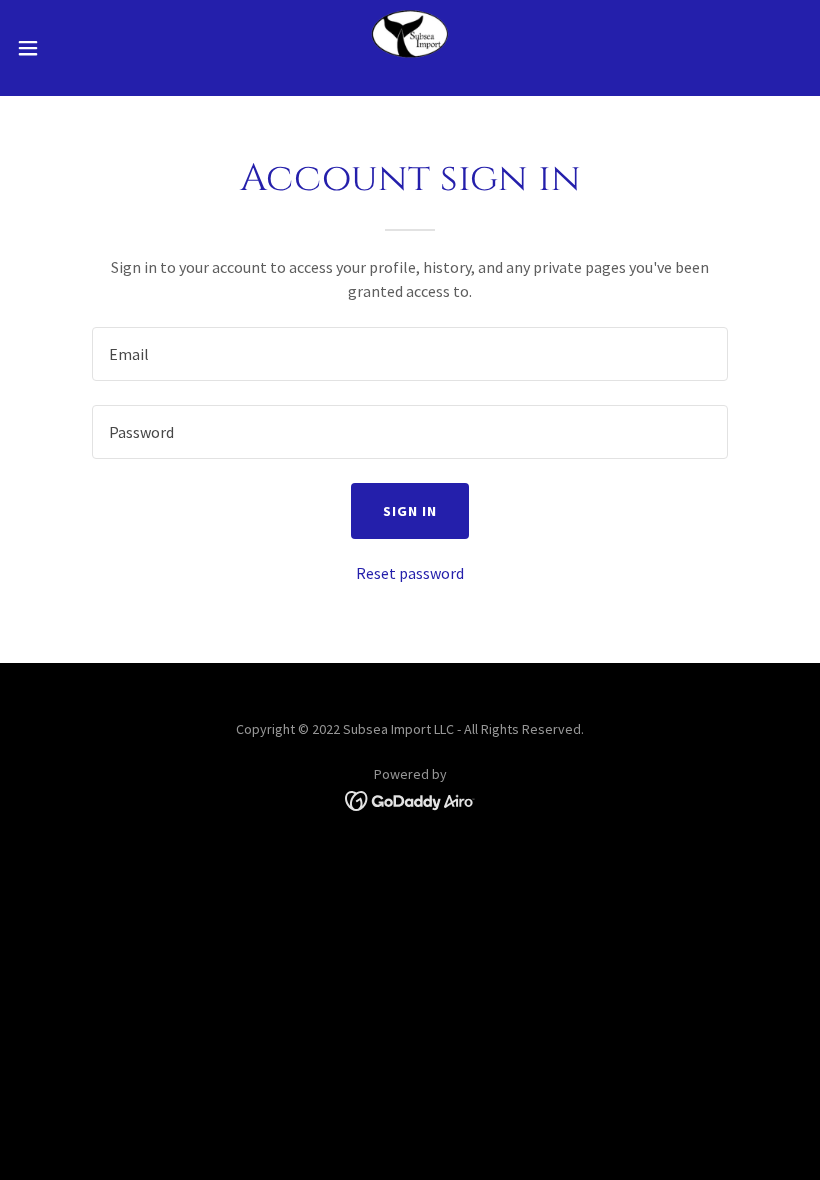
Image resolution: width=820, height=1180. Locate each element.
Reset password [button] (410, 573)
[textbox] (409, 354)
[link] (410, 48)
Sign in (410, 511)
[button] (68, 48)
